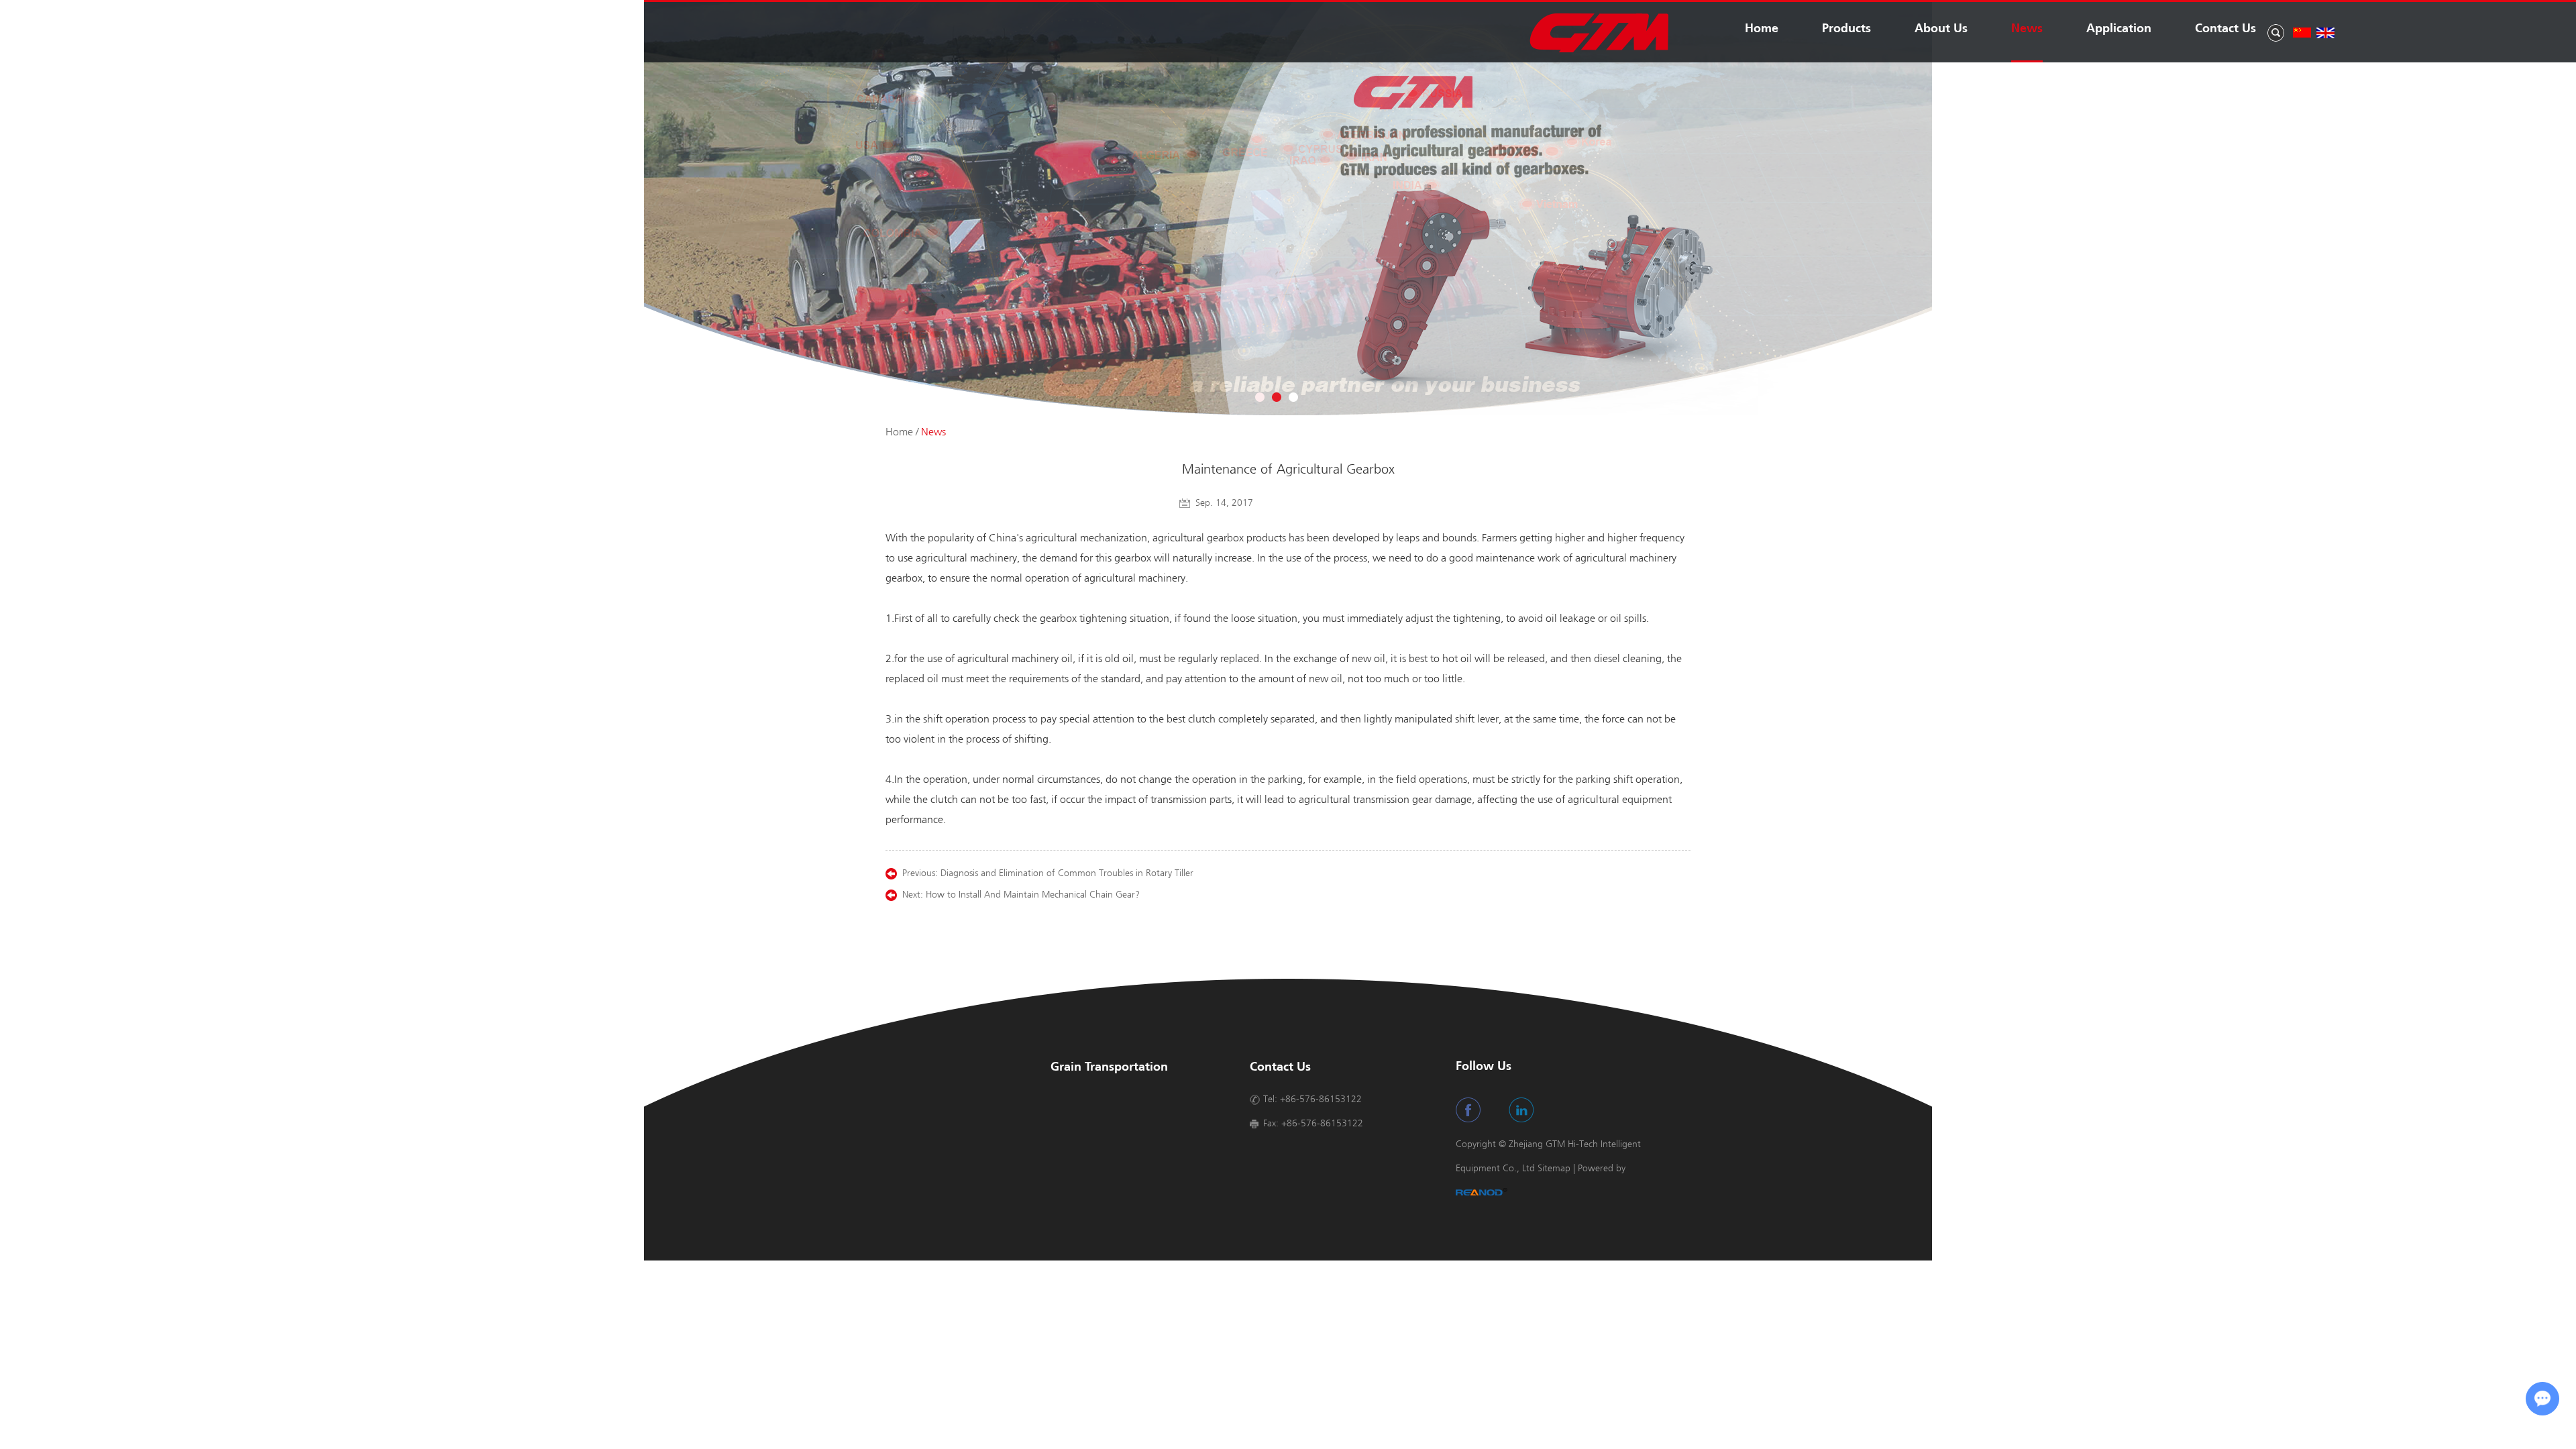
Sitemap (1554, 1168)
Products (1846, 29)
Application (2119, 29)
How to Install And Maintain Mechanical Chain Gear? (1033, 895)
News (2027, 29)
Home (1762, 29)
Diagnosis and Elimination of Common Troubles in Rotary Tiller (1067, 873)
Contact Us (2225, 29)
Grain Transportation (1109, 1068)
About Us (1941, 29)
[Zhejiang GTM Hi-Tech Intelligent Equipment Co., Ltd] (1599, 50)
